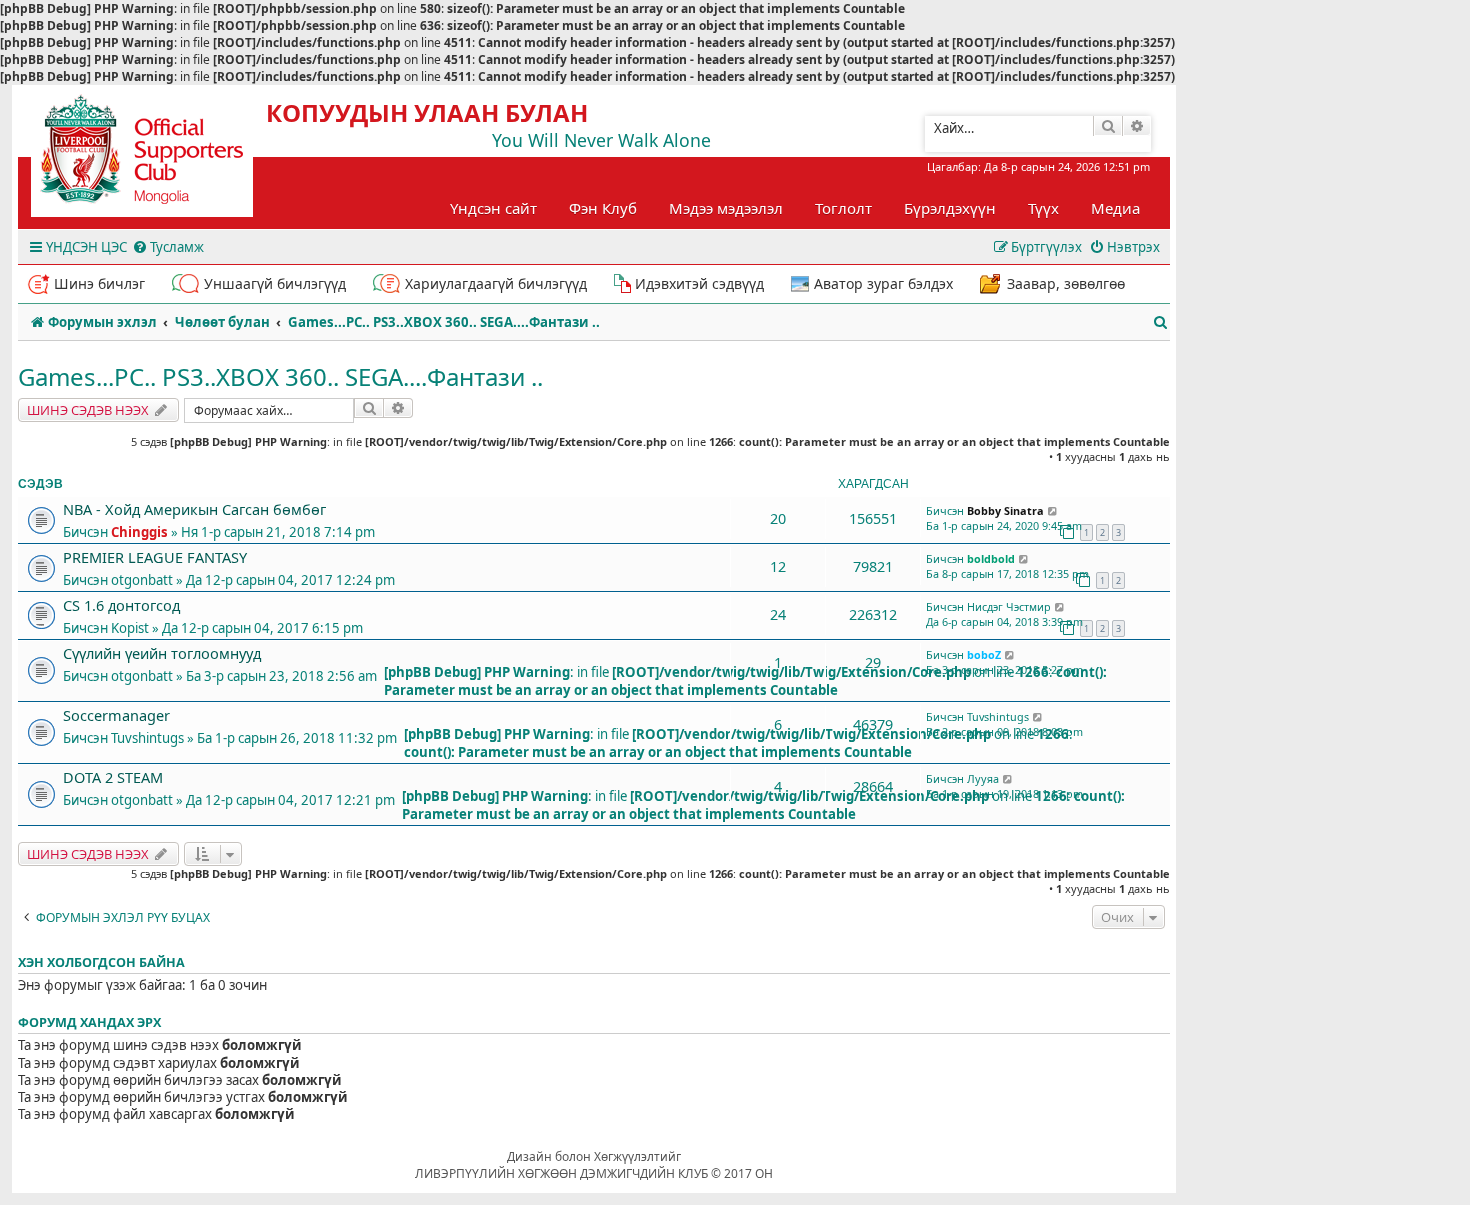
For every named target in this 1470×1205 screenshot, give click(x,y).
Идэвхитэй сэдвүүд (699, 283)
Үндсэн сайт (493, 208)
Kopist (130, 628)
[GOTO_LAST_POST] (1053, 511)
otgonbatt (142, 580)
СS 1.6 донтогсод (121, 605)
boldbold (991, 558)
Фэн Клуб (603, 208)
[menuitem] (168, 247)
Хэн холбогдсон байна (101, 962)
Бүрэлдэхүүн (950, 208)
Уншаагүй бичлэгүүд (275, 283)
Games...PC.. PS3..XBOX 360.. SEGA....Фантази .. (280, 376)
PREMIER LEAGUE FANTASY (155, 557)
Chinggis (139, 532)
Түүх (1043, 208)
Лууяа (983, 778)
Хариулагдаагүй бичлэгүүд (496, 283)
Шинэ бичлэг (99, 283)
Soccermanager (116, 715)
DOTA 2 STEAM (113, 777)
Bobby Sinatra (1005, 510)
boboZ (984, 654)
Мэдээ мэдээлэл (726, 208)
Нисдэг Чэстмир (1009, 606)
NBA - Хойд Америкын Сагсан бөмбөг (194, 509)
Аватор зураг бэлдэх (883, 283)
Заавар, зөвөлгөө (1066, 283)
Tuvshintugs (147, 738)
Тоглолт (843, 208)
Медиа (1115, 208)
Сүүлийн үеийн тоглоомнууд (162, 653)
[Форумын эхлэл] (160, 156)
